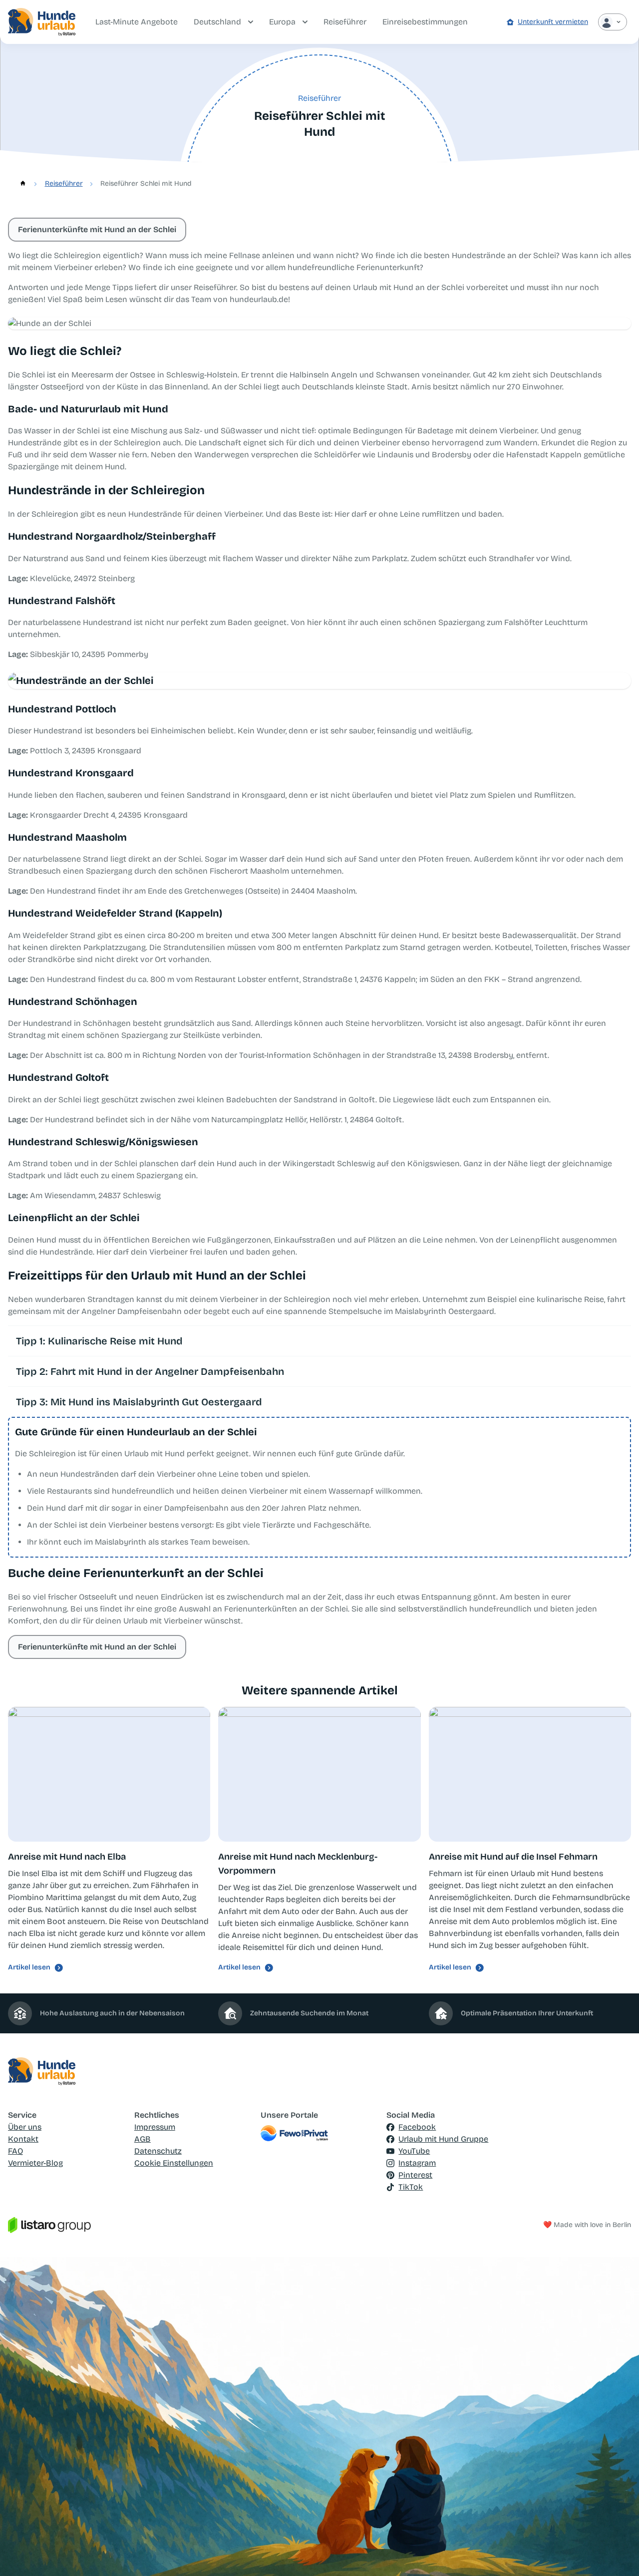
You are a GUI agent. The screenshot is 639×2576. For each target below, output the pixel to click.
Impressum (155, 2127)
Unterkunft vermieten (553, 22)
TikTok (411, 2187)
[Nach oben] (617, 2554)
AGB (143, 2139)
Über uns (25, 2127)
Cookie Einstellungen (174, 2163)
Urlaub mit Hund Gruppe (443, 2139)
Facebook (417, 2127)
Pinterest (415, 2175)
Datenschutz (158, 2151)
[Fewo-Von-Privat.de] (320, 2133)
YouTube (414, 2151)
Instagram (417, 2163)
